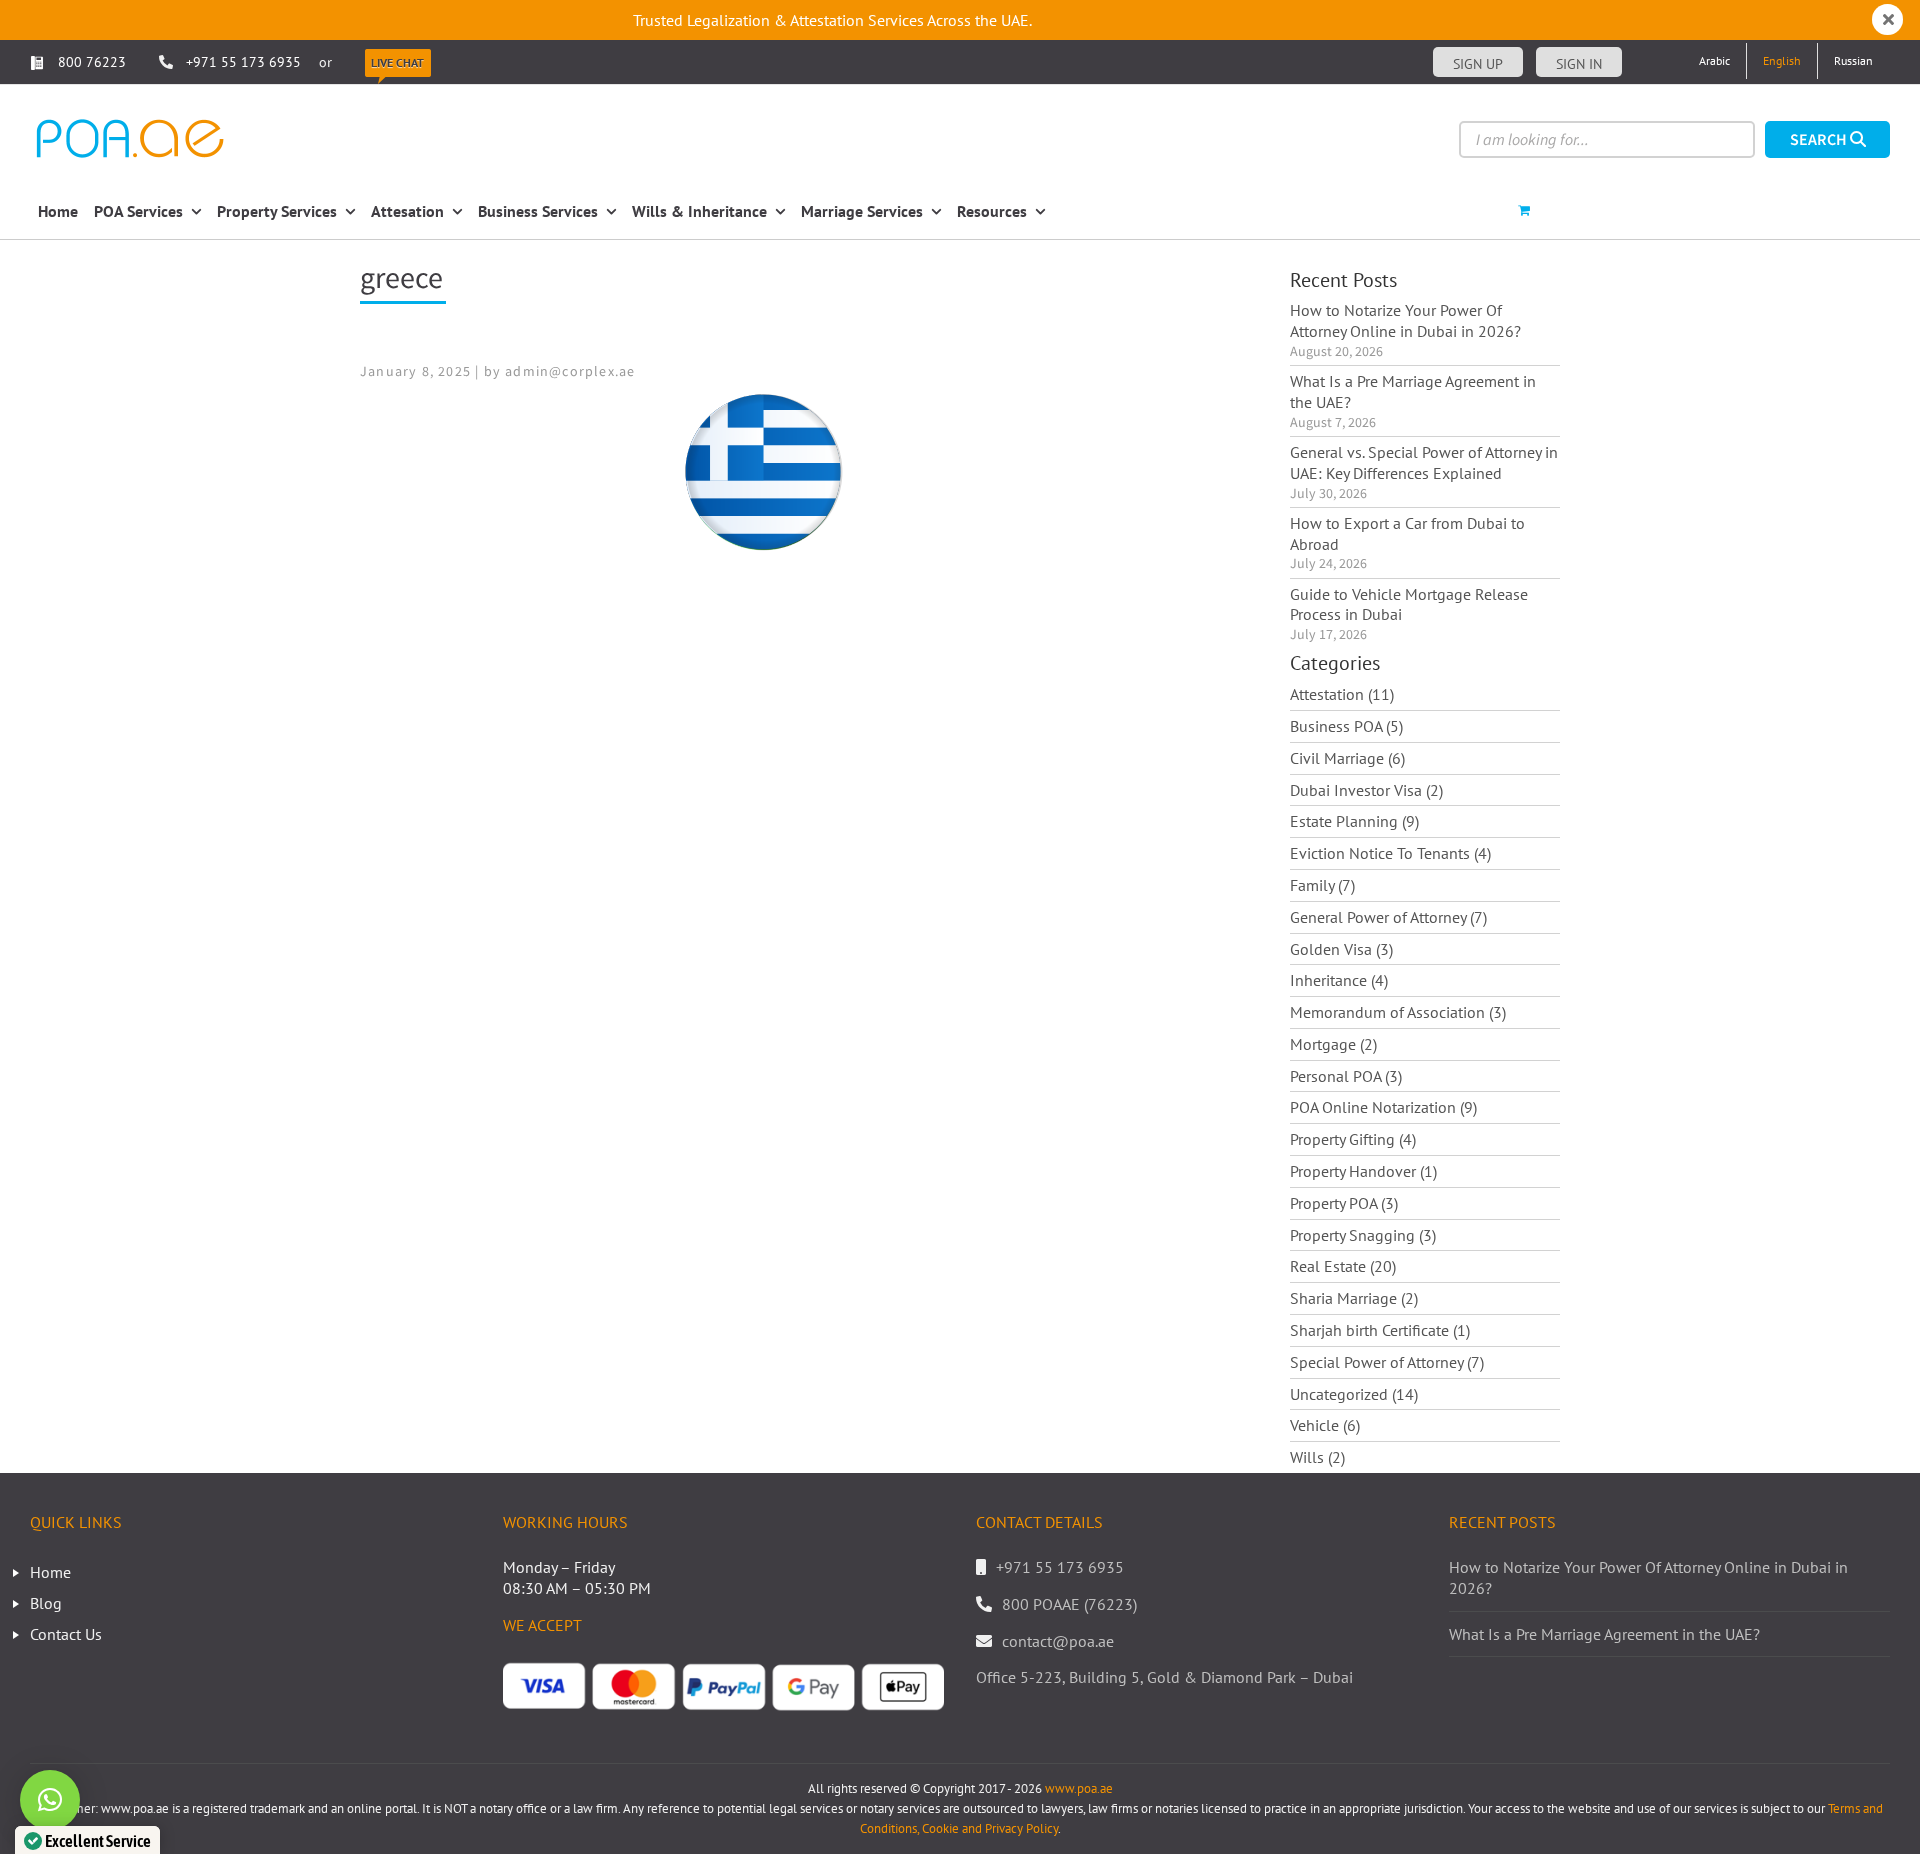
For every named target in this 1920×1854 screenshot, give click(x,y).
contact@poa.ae (1058, 1641)
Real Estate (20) (1343, 1266)
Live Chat (397, 62)
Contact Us (66, 1634)
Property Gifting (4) (1353, 1139)
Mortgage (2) (1333, 1044)
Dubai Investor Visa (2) (1366, 790)
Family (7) (1322, 885)
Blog (46, 1603)
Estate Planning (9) (1354, 821)
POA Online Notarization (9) (1383, 1107)
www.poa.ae (1079, 1788)
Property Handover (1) (1363, 1171)
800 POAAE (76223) (1069, 1604)
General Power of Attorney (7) (1388, 917)
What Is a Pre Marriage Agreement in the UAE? (1413, 391)
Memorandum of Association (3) (1398, 1012)
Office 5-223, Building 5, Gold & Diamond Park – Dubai (1164, 1677)
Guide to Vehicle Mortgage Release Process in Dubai (1409, 604)
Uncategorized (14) (1354, 1394)
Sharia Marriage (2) (1354, 1298)
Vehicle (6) (1325, 1425)
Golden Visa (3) (1341, 949)
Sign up (1478, 64)
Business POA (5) (1346, 726)
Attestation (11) (1342, 694)
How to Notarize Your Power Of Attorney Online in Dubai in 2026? (1405, 320)
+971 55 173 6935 (243, 62)
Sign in (1579, 64)
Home (50, 1572)
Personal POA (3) (1346, 1076)
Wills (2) (1317, 1457)
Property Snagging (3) (1363, 1235)
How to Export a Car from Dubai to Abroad (1407, 533)
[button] (50, 1800)
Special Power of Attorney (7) (1387, 1362)
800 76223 (90, 62)
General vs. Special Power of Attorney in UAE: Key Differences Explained (1424, 462)
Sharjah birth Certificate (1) (1380, 1330)
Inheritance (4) (1339, 980)
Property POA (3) (1344, 1203)
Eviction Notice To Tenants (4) (1390, 853)
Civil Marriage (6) (1347, 758)
